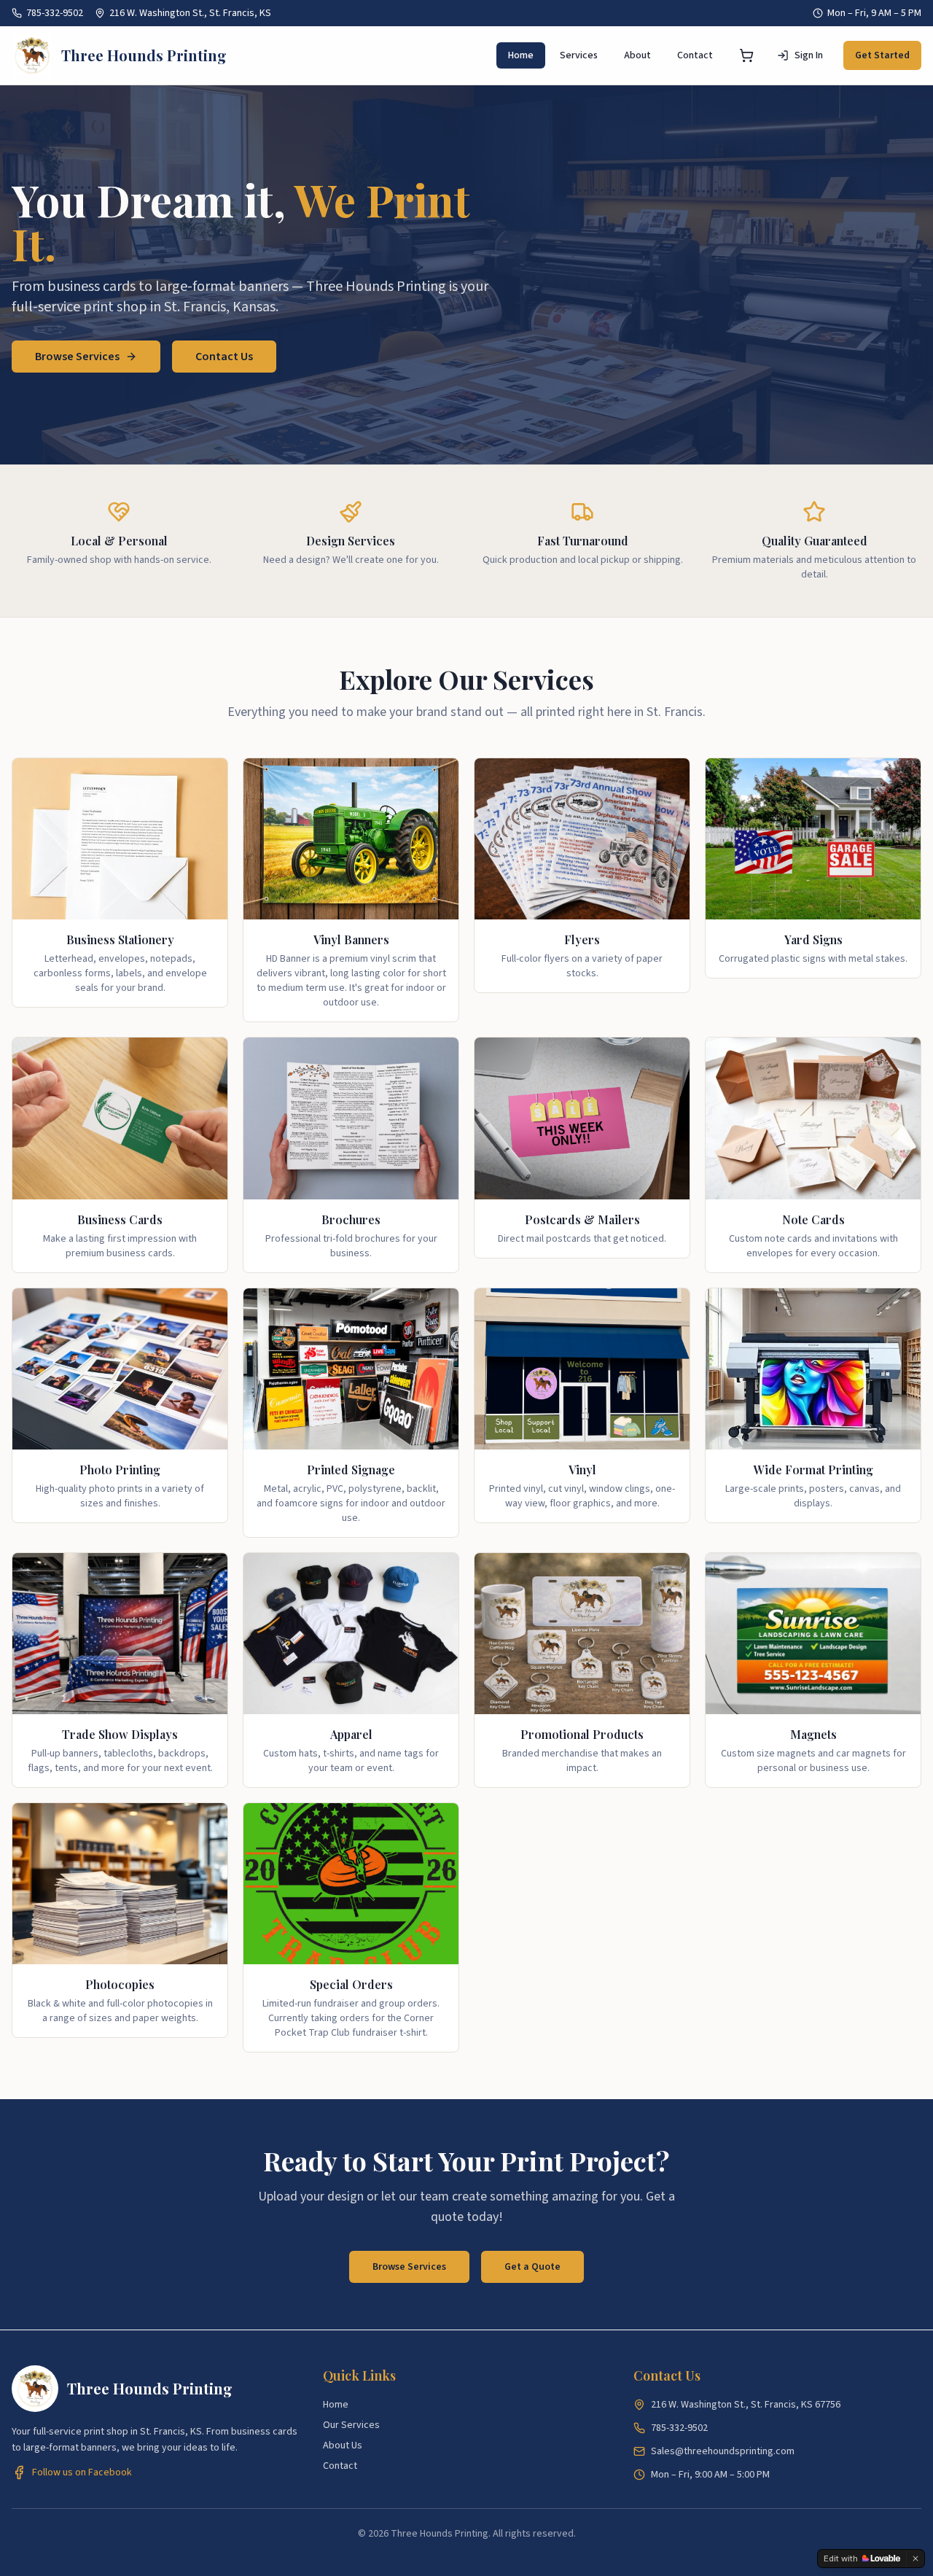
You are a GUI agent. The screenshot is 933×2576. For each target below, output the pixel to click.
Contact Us (224, 357)
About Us (343, 2445)
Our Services (351, 2425)
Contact (695, 55)
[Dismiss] (916, 2559)
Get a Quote (532, 2267)
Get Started (882, 55)
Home (521, 55)
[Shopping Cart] (746, 55)
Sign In (809, 55)
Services (579, 55)
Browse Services (77, 357)
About (637, 55)
